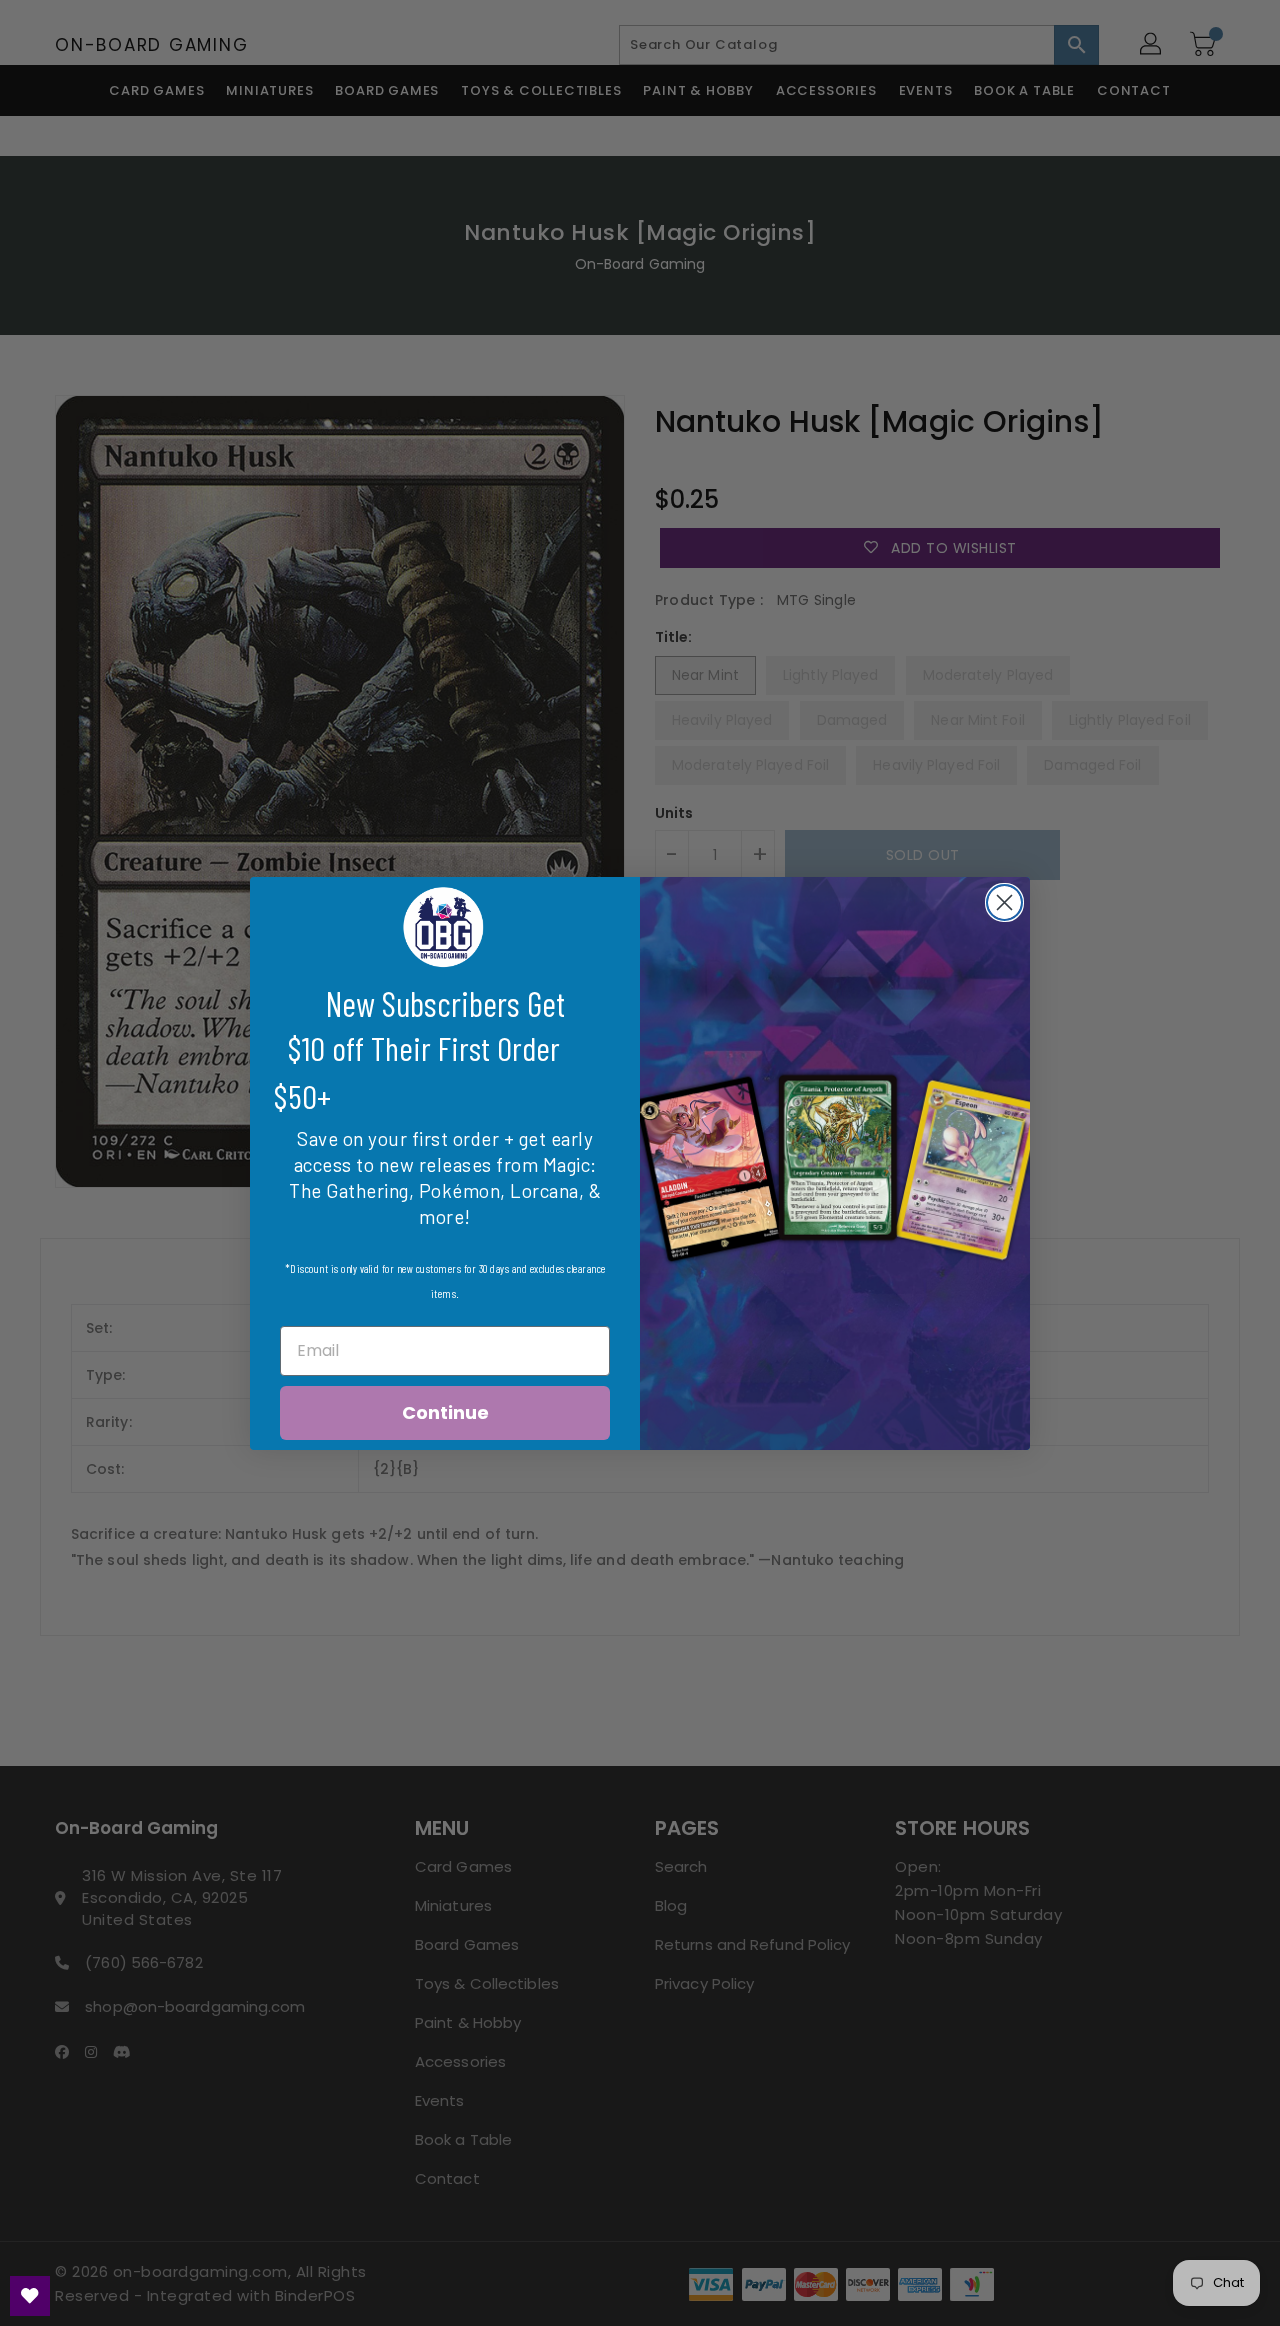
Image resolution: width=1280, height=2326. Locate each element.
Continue (445, 1412)
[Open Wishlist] (30, 2296)
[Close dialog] (1004, 902)
